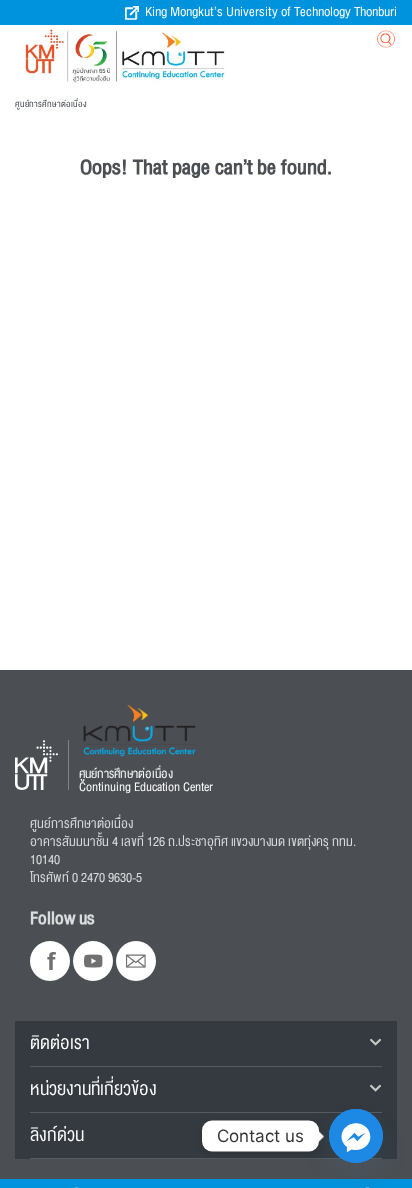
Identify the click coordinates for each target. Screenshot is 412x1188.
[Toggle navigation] (285, 44)
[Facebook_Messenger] (356, 1136)
